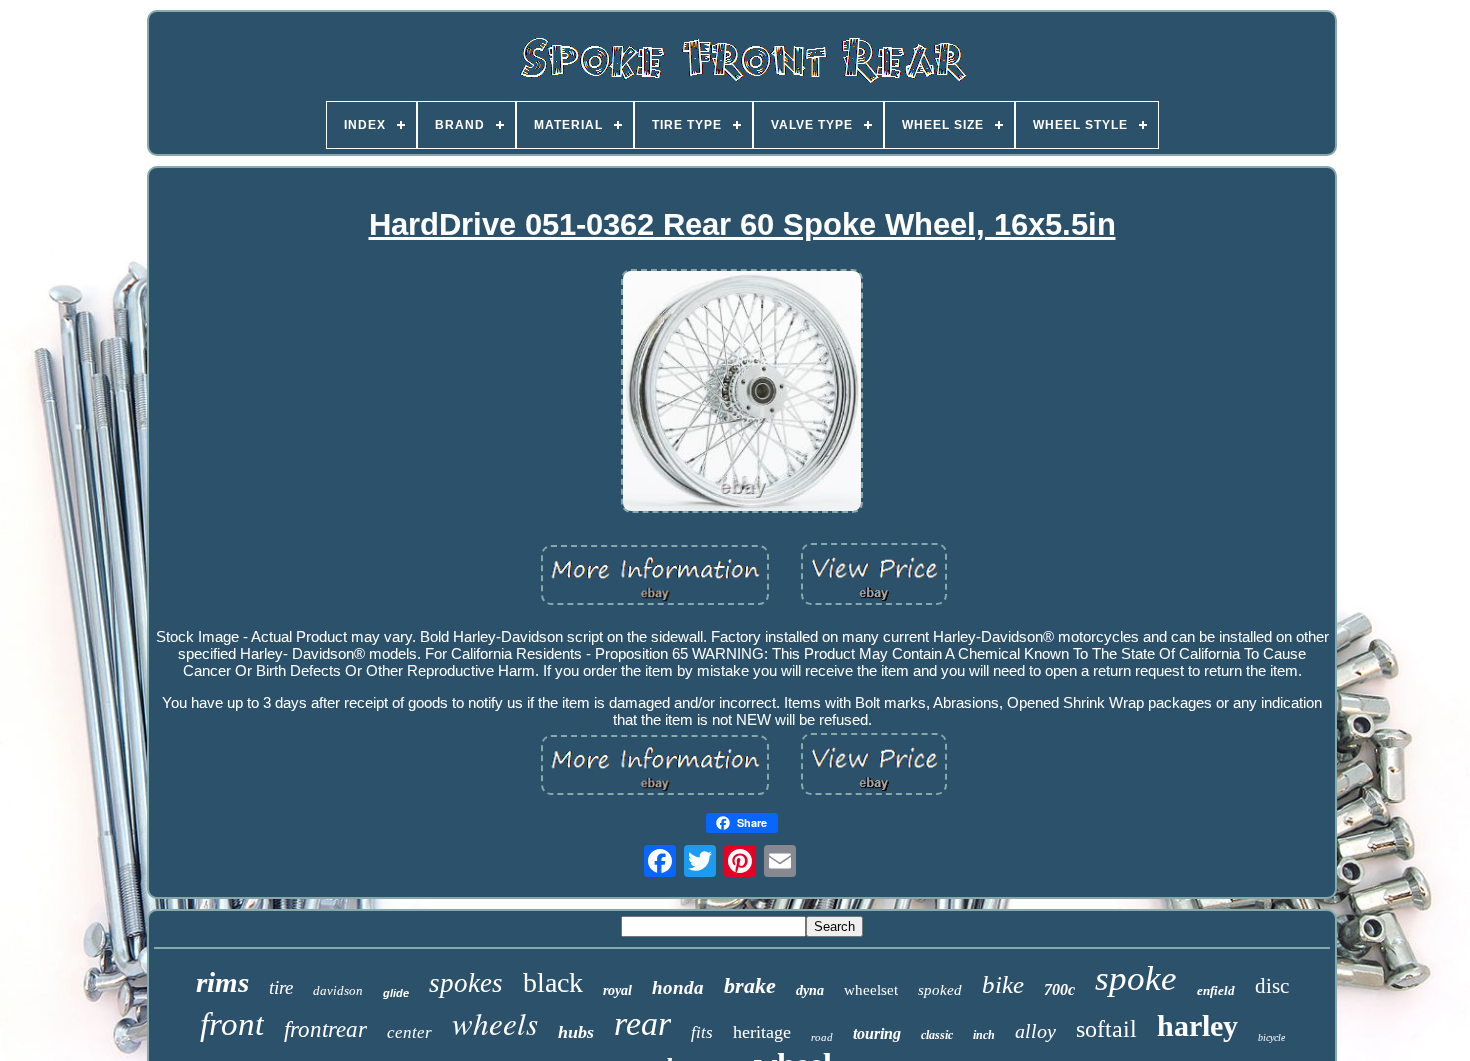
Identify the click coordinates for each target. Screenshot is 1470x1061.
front (232, 1024)
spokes (466, 983)
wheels (495, 1022)
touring (877, 1033)
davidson (338, 990)
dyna (810, 990)
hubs (576, 1032)
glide (396, 993)
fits (702, 1032)
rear (642, 1023)
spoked (940, 990)
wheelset (871, 990)
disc (1272, 986)
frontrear (325, 1029)
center (409, 1032)
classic (937, 1035)
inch (984, 1035)
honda (678, 987)
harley (1197, 1025)
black (553, 982)
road (822, 1037)
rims (222, 982)
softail (1106, 1029)
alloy (1035, 1031)
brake (750, 985)
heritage (762, 1032)
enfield (1216, 990)
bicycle (1271, 1037)
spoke (1136, 978)
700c (1059, 989)
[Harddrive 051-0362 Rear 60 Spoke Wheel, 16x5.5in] (742, 392)
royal (617, 990)
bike (1003, 984)
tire (281, 987)
